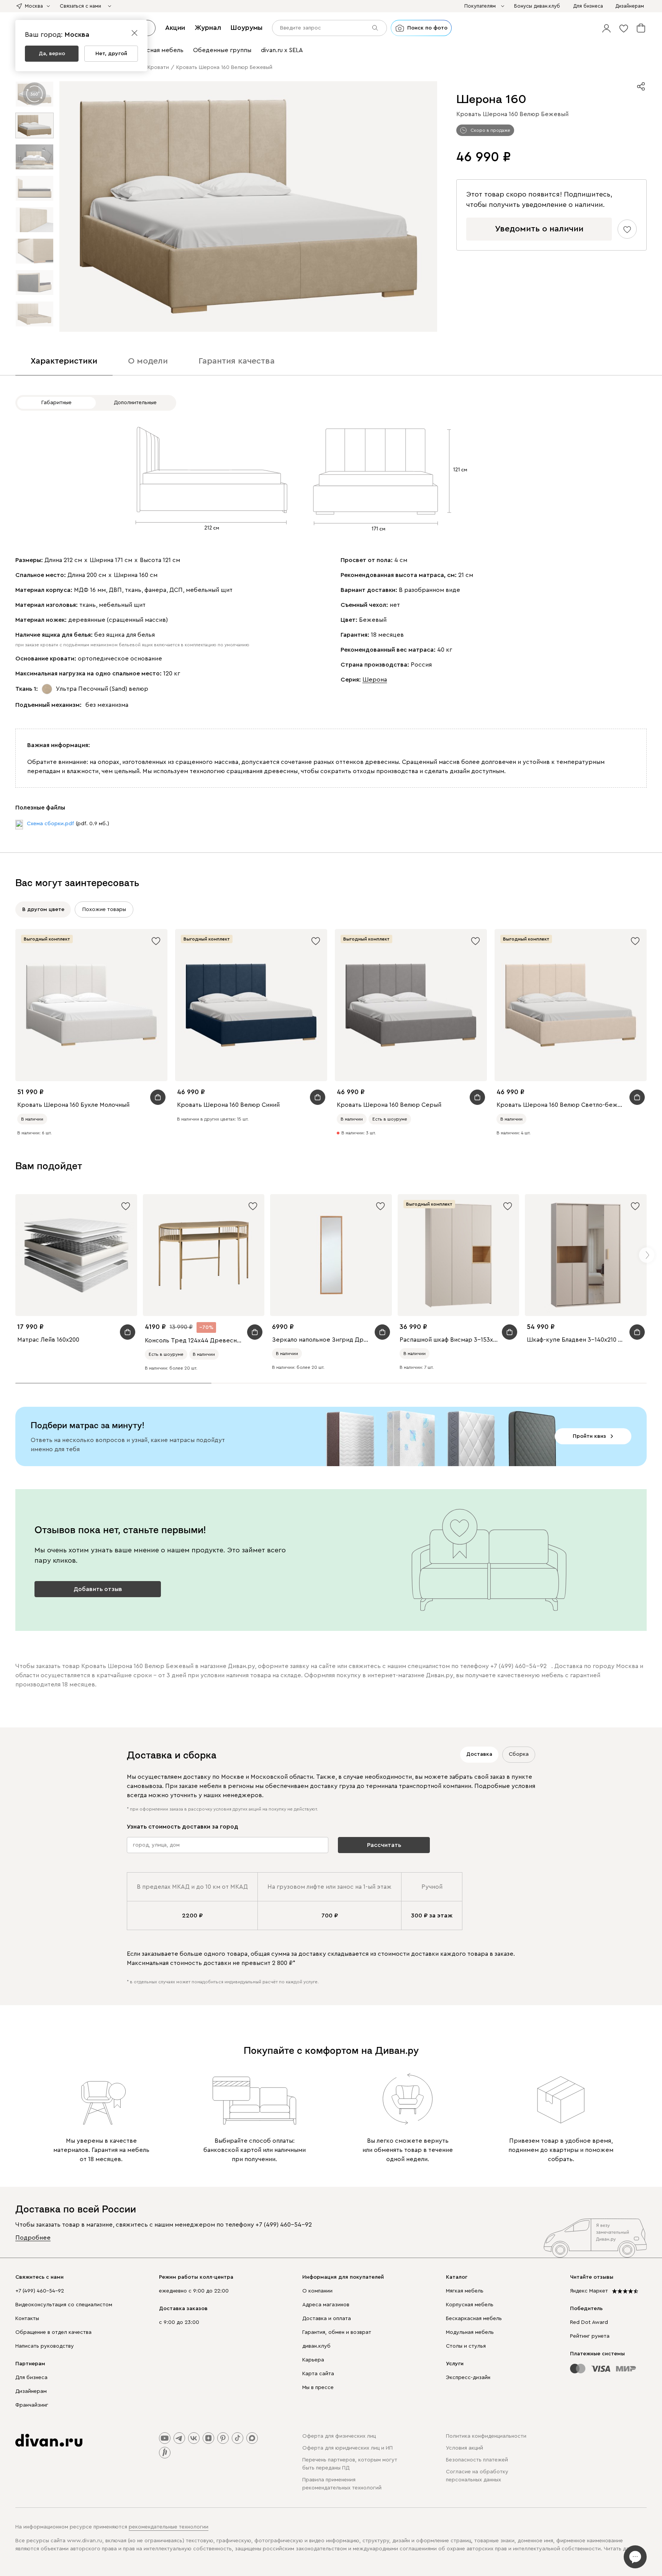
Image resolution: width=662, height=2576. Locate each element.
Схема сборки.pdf (50, 824)
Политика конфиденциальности (486, 2436)
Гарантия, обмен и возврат (337, 2332)
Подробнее (33, 2238)
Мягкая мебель (465, 2291)
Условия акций (465, 2448)
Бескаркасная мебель (474, 2319)
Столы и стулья (466, 2346)
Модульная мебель (470, 2332)
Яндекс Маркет (589, 2291)
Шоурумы (247, 28)
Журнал (208, 28)
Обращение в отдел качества (53, 2332)
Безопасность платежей (477, 2460)
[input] (329, 28)
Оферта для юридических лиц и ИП (347, 2448)
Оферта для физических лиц (339, 2436)
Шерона (375, 680)
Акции (175, 28)
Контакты (27, 2319)
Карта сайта (318, 2374)
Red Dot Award (589, 2322)
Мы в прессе (318, 2388)
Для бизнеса (31, 2378)
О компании (317, 2291)
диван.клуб (316, 2346)
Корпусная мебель (470, 2305)
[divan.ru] (49, 2440)
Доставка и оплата (327, 2319)
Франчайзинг (32, 2405)
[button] (606, 28)
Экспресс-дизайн (468, 2378)
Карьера (313, 2360)
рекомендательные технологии (169, 2527)
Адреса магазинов (326, 2305)
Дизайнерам (31, 2391)
